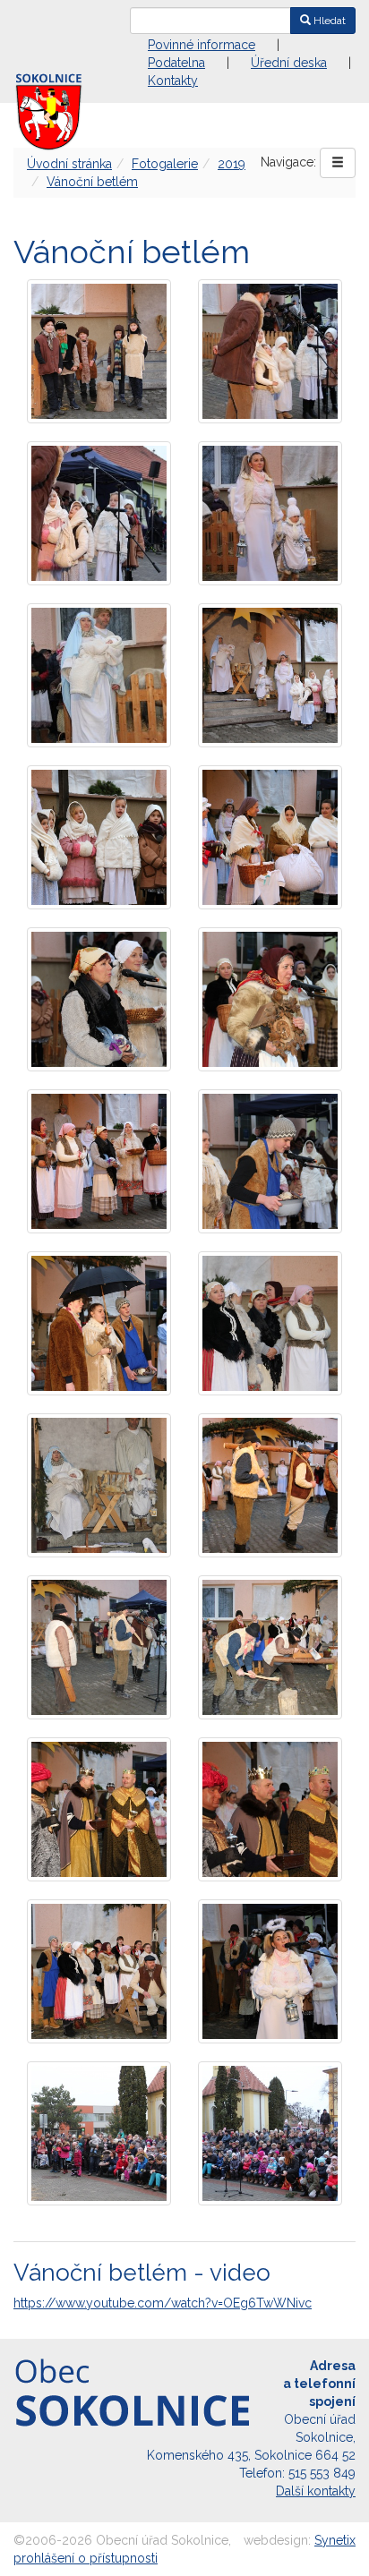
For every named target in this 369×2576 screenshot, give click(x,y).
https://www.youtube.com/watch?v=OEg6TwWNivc (163, 2303)
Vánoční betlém (92, 182)
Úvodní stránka (69, 164)
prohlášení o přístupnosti (86, 2558)
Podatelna (176, 63)
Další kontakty (316, 2491)
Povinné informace (202, 45)
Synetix (335, 2540)
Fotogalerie (165, 164)
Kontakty (173, 81)
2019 (232, 164)
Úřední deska (289, 63)
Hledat (328, 21)
